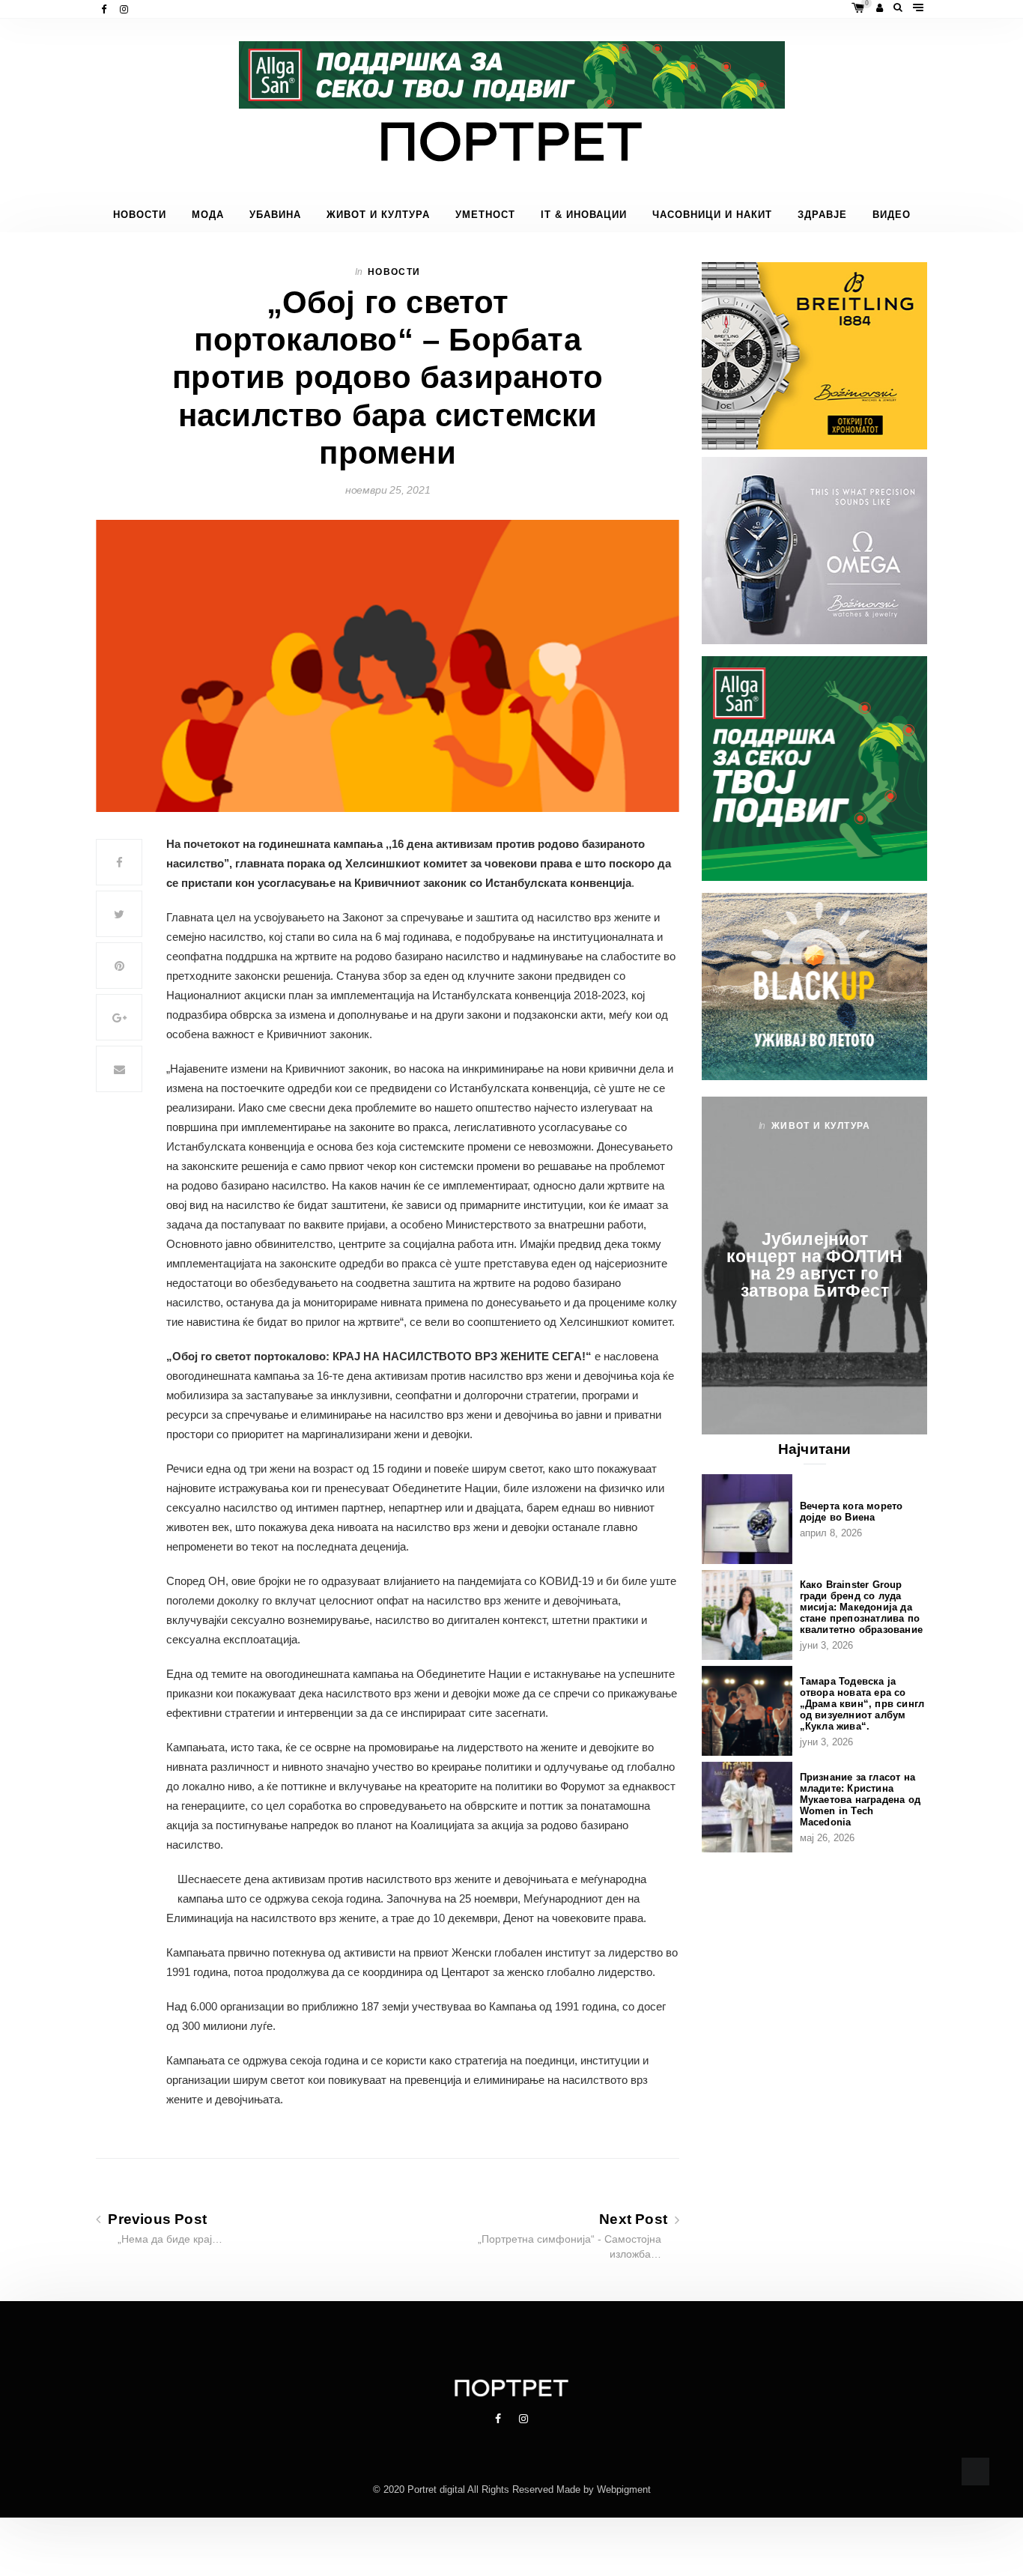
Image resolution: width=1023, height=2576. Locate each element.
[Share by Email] (119, 1069)
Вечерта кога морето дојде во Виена (852, 1512)
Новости (140, 215)
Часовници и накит (712, 215)
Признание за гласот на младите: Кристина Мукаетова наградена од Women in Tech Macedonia (860, 1800)
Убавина (275, 215)
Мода (208, 215)
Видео (892, 215)
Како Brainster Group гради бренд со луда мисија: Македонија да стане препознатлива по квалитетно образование (861, 1607)
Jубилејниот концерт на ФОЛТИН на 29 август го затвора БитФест (814, 1265)
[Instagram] (125, 9)
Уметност (485, 215)
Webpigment (624, 2489)
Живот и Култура (378, 215)
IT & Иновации (584, 215)
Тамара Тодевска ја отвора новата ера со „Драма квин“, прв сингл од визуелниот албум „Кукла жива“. (862, 1704)
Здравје (822, 215)
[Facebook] (105, 9)
